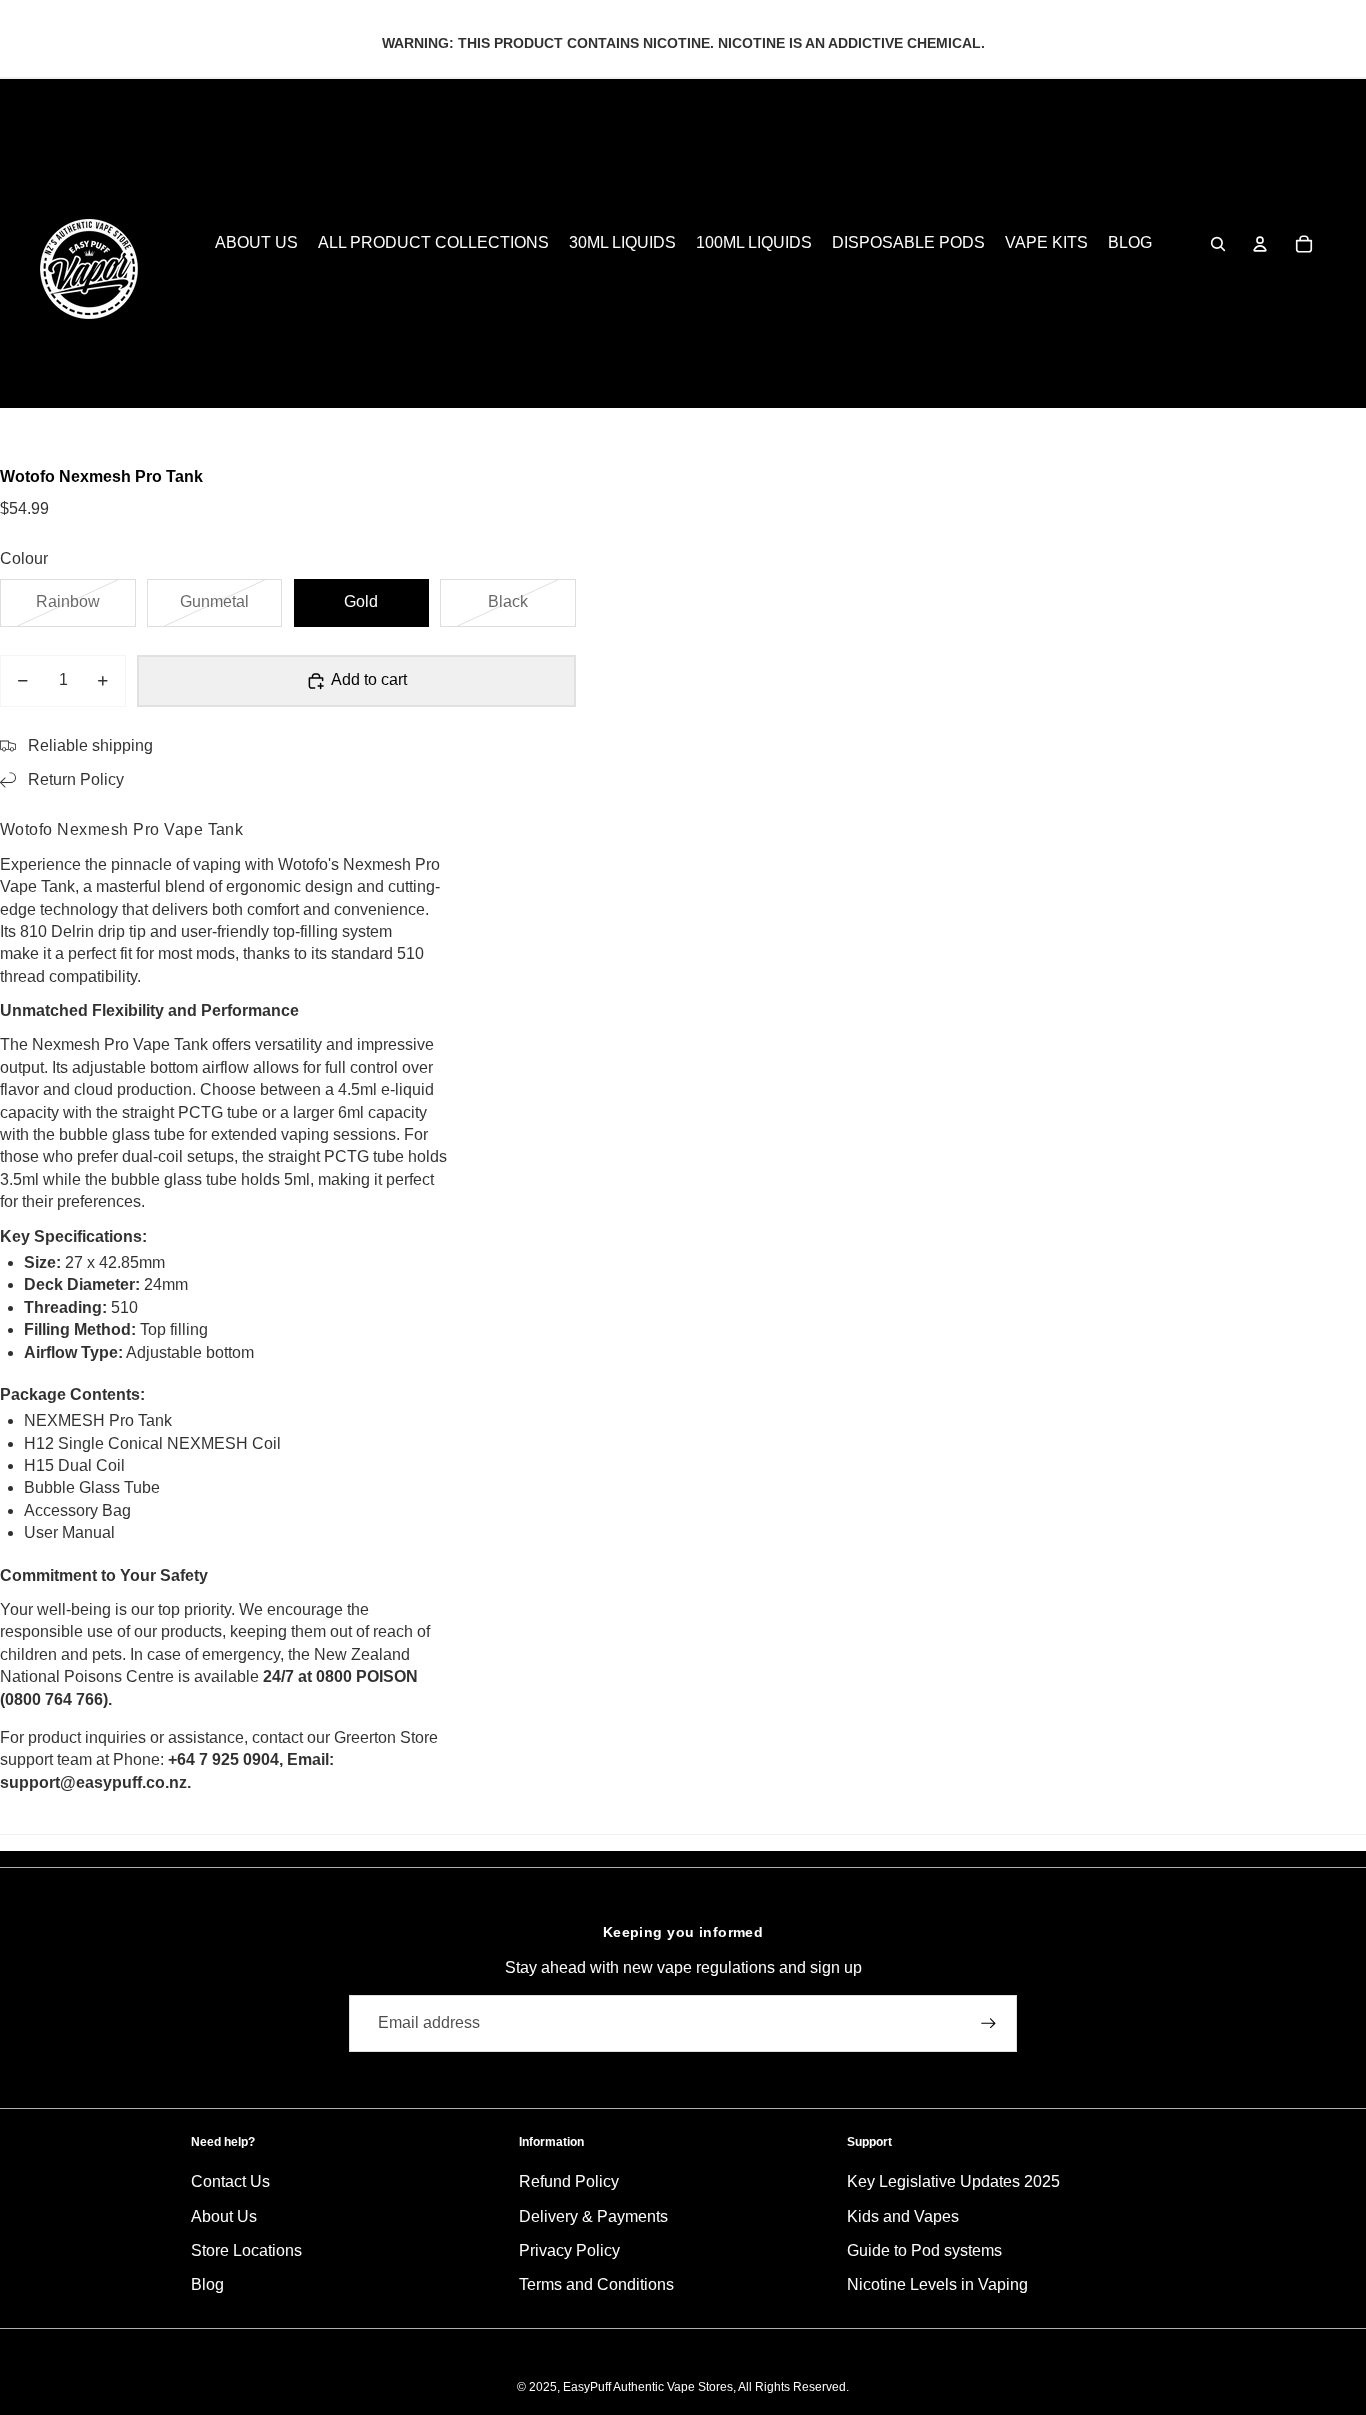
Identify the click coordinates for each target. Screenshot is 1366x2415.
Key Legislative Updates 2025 (953, 2181)
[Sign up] (988, 2023)
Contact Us (230, 2181)
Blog (207, 2284)
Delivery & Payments (593, 2216)
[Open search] (1218, 244)
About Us (224, 2216)
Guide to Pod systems (924, 2250)
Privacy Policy (569, 2250)
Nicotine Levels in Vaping (937, 2284)
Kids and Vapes (903, 2216)
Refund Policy (569, 2181)
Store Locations (246, 2250)
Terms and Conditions (596, 2284)
